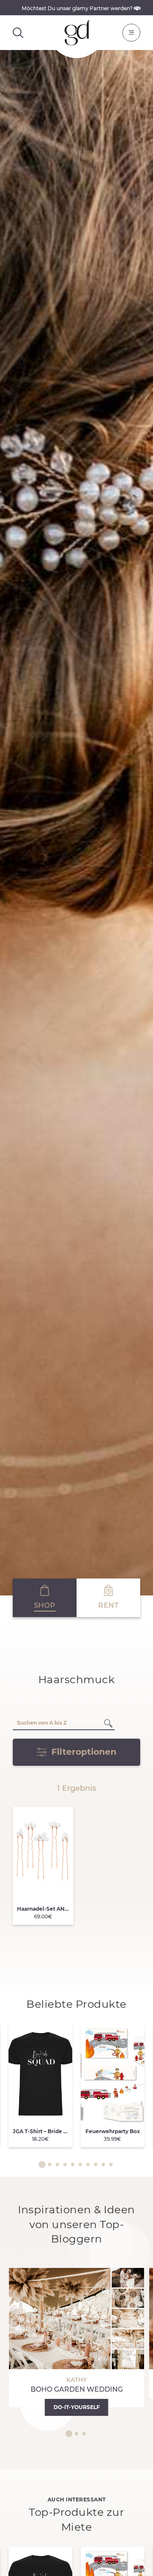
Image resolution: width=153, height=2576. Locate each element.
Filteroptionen (84, 1752)
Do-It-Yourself (77, 2407)
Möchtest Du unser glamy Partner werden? (78, 8)
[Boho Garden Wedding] (76, 2338)
